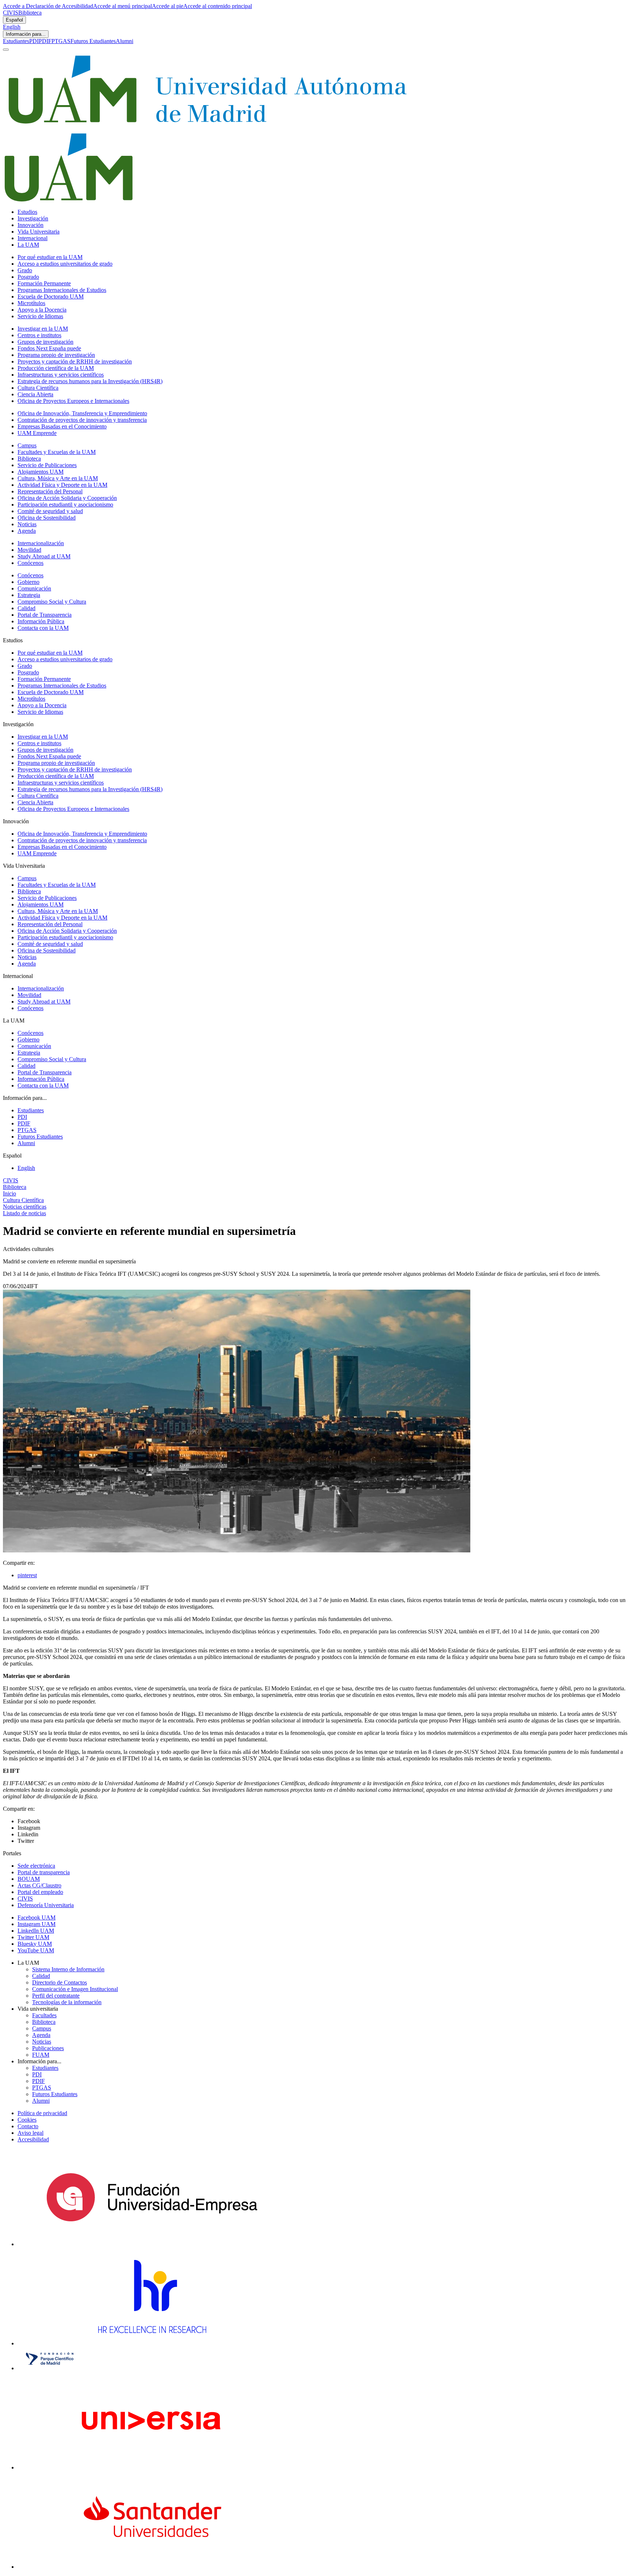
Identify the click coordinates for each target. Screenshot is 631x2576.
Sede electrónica (36, 1866)
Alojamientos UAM (41, 472)
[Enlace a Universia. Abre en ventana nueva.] (152, 2467)
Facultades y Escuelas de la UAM (57, 452)
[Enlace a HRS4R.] (152, 2343)
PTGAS (61, 41)
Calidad (26, 608)
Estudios (27, 212)
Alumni (125, 41)
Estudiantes (16, 41)
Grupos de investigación (45, 342)
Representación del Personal (50, 491)
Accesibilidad (33, 2139)
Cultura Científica (38, 388)
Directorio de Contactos (60, 1982)
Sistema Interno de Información (68, 1969)
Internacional (32, 238)
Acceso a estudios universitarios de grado (65, 264)
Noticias (27, 524)
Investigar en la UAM (43, 329)
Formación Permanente (44, 283)
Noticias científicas (25, 1207)
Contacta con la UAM (43, 628)
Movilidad (29, 550)
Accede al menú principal (123, 6)
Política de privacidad (42, 2113)
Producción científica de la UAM (56, 368)
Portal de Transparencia (45, 615)
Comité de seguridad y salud (50, 511)
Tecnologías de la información (67, 2002)
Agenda (27, 531)
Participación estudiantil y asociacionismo (65, 505)
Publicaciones (48, 2048)
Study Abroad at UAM (44, 556)
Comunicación (34, 588)
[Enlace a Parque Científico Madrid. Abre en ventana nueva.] (50, 2368)
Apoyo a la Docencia (42, 310)
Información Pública (41, 621)
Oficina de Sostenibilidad (47, 518)
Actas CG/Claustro (39, 1885)
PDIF (45, 41)
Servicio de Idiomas (40, 316)
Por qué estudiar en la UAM (50, 257)
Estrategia (29, 595)
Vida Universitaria (39, 232)
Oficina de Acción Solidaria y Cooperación (67, 498)
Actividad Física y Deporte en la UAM (62, 485)
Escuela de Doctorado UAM (51, 297)
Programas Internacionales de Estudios (62, 290)
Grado (25, 270)
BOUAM (29, 1879)
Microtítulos (31, 303)
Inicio (9, 1193)
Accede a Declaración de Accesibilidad (48, 6)
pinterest (27, 1575)
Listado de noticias (24, 1213)
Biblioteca (30, 13)
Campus (27, 445)
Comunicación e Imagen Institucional (75, 1989)
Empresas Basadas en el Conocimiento (62, 426)
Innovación (30, 225)
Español (14, 20)
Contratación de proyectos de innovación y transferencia (82, 420)
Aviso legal (30, 2133)
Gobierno (28, 582)
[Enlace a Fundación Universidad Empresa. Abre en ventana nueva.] (152, 2244)
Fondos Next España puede (49, 348)
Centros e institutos (39, 335)
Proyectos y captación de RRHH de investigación (75, 361)
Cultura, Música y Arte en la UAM (58, 478)
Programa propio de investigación (56, 355)
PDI (34, 41)
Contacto (28, 2126)
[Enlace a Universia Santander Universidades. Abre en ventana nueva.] (152, 2567)
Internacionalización (41, 543)
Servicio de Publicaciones (47, 465)
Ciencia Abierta (35, 394)
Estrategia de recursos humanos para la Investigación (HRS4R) (90, 381)
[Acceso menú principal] (6, 50)
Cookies (27, 2120)
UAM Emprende (37, 433)
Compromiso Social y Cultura (52, 602)
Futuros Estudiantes (93, 41)
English (12, 27)
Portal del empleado (40, 1892)
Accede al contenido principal (218, 6)
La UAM (28, 245)
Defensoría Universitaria (46, 1905)
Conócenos (30, 563)
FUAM (41, 2055)
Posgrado (28, 277)
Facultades (44, 2015)
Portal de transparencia (44, 1872)
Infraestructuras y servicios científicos (61, 375)
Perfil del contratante (56, 1996)
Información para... (26, 34)
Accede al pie (168, 6)
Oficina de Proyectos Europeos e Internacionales (73, 401)
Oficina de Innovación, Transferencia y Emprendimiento (82, 413)
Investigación (33, 218)
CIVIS (11, 13)
